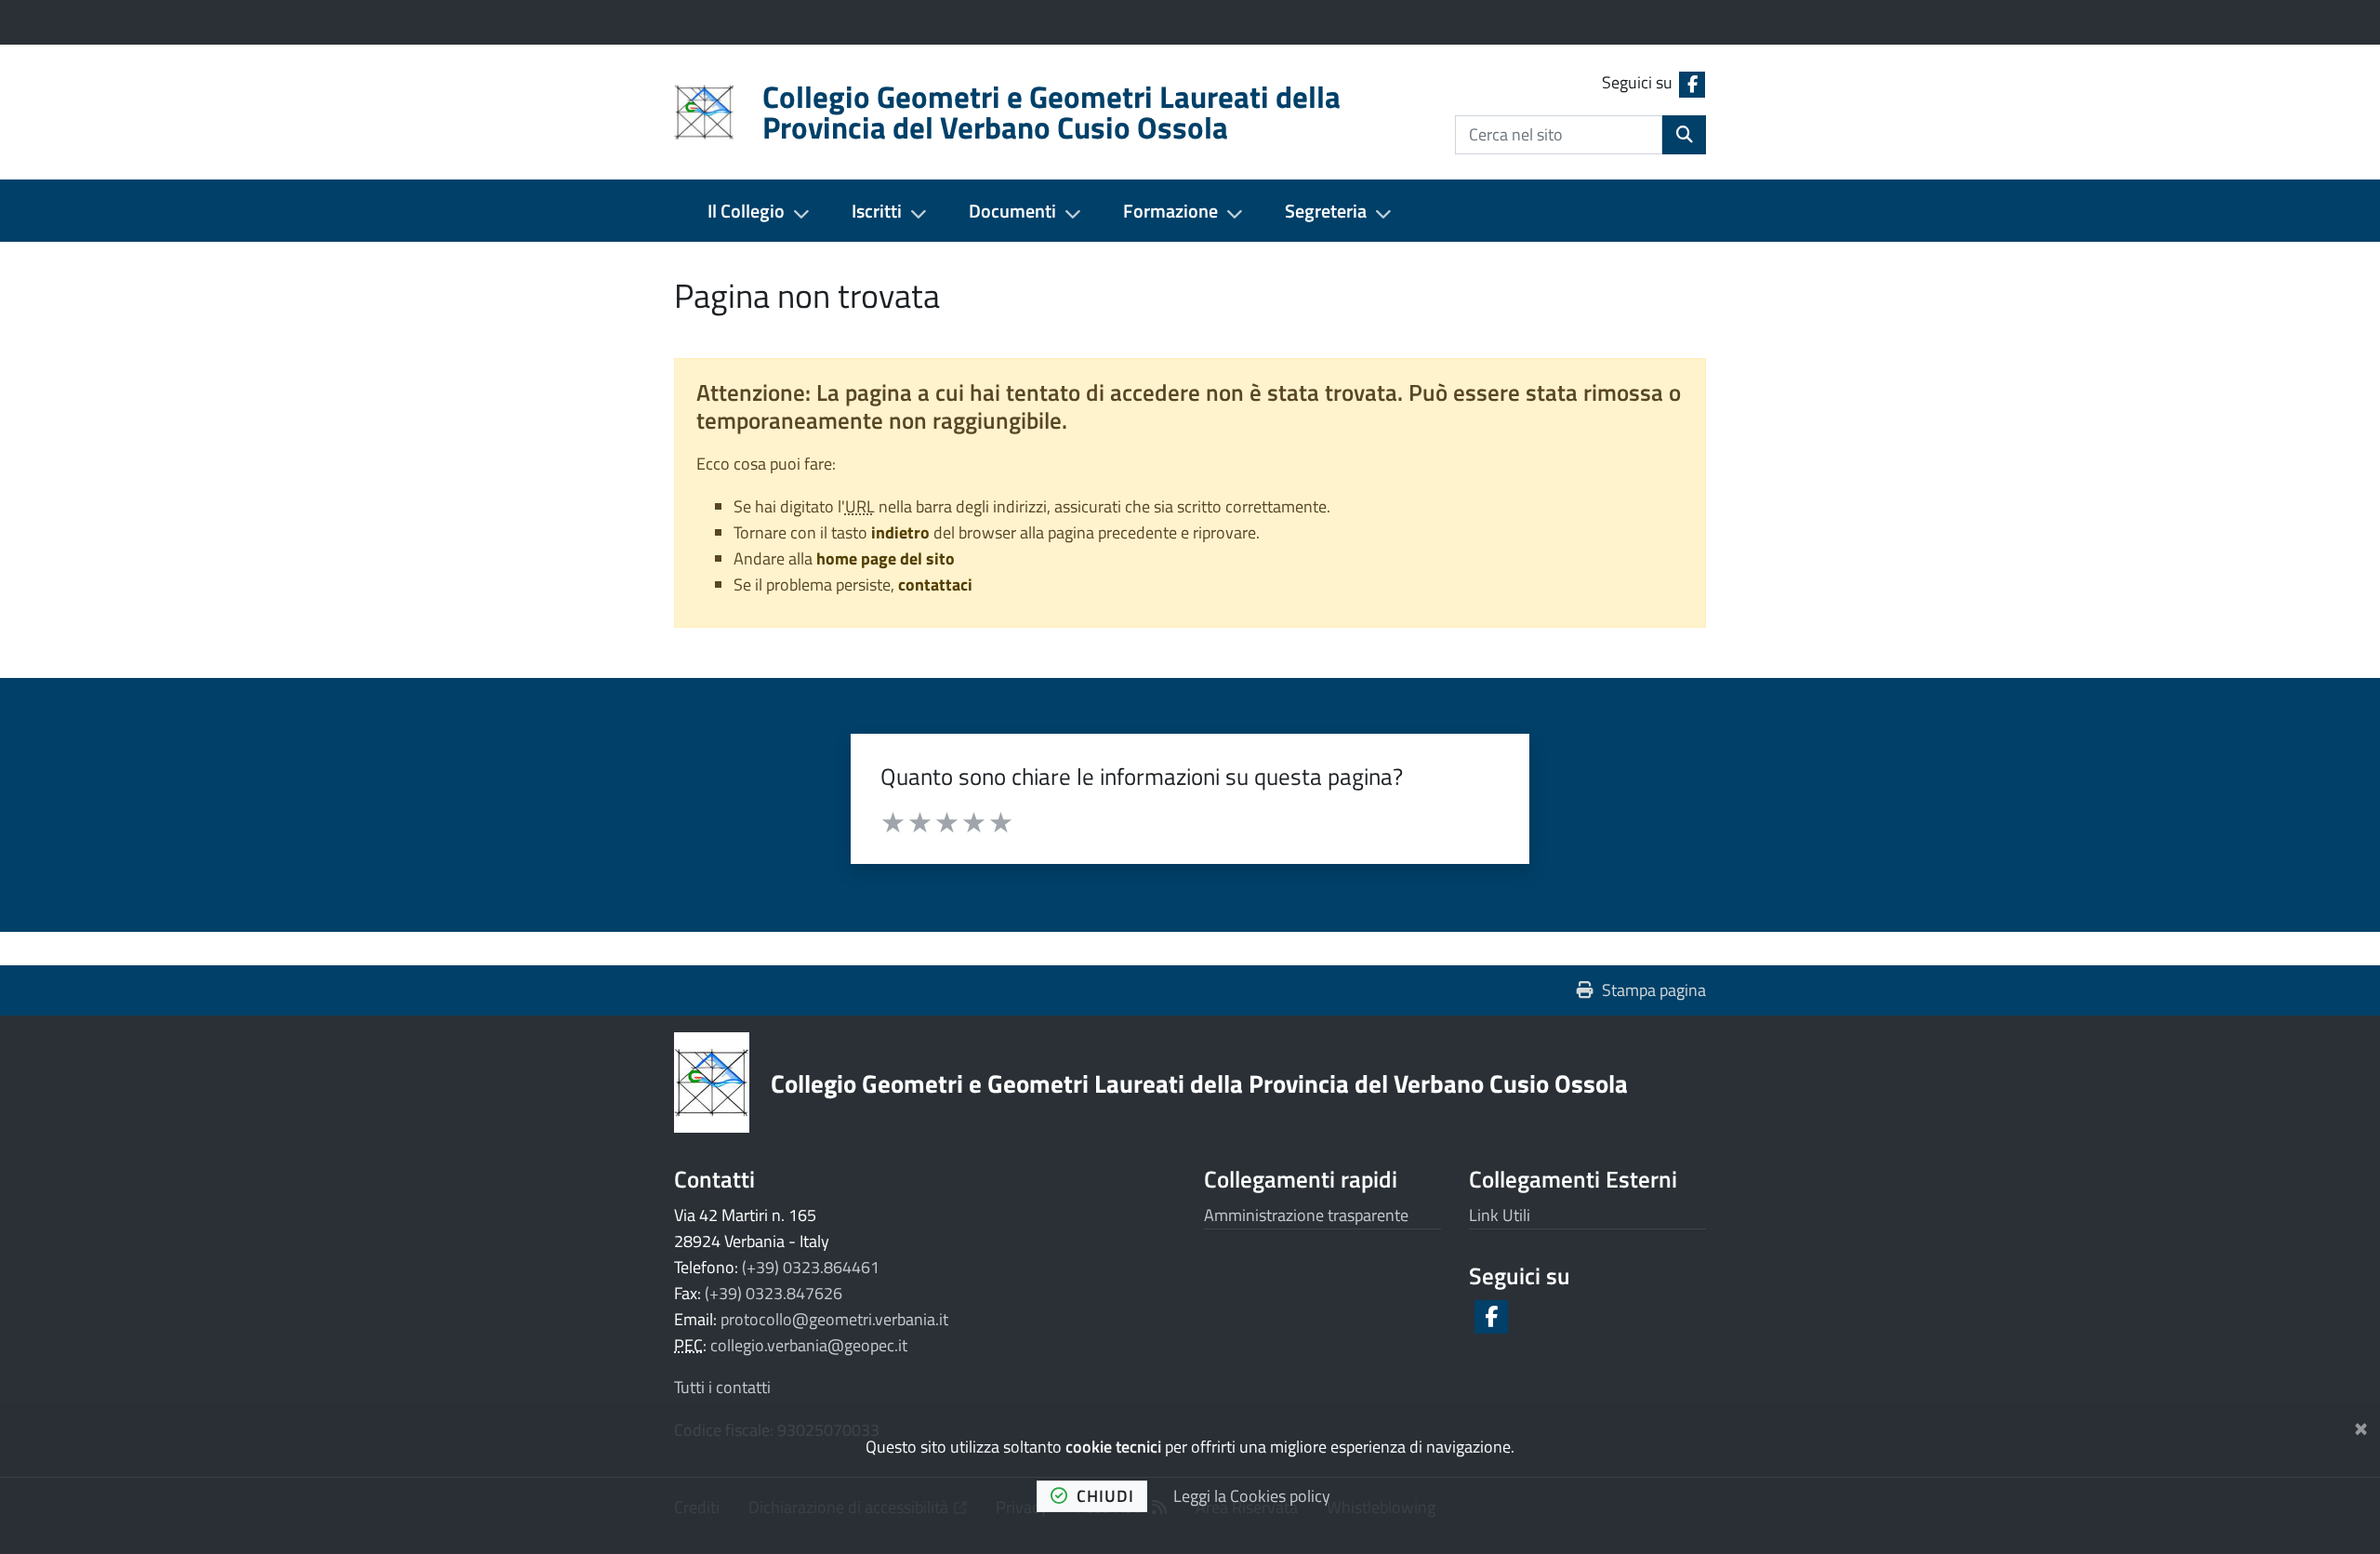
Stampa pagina (1654, 990)
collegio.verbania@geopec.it (809, 1345)
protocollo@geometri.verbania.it (834, 1319)
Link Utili (1500, 1215)
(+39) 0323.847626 (773, 1293)
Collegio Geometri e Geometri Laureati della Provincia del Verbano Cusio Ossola (1199, 1083)
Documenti (1012, 211)
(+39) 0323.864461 (811, 1267)
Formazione (1170, 211)
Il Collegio (746, 211)
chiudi (1105, 1496)
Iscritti (877, 211)
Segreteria (1326, 211)
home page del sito (886, 558)
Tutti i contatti (722, 1387)
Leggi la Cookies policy (1252, 1496)
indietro (900, 532)
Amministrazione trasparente (1306, 1215)
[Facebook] (1490, 1317)
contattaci (935, 584)
